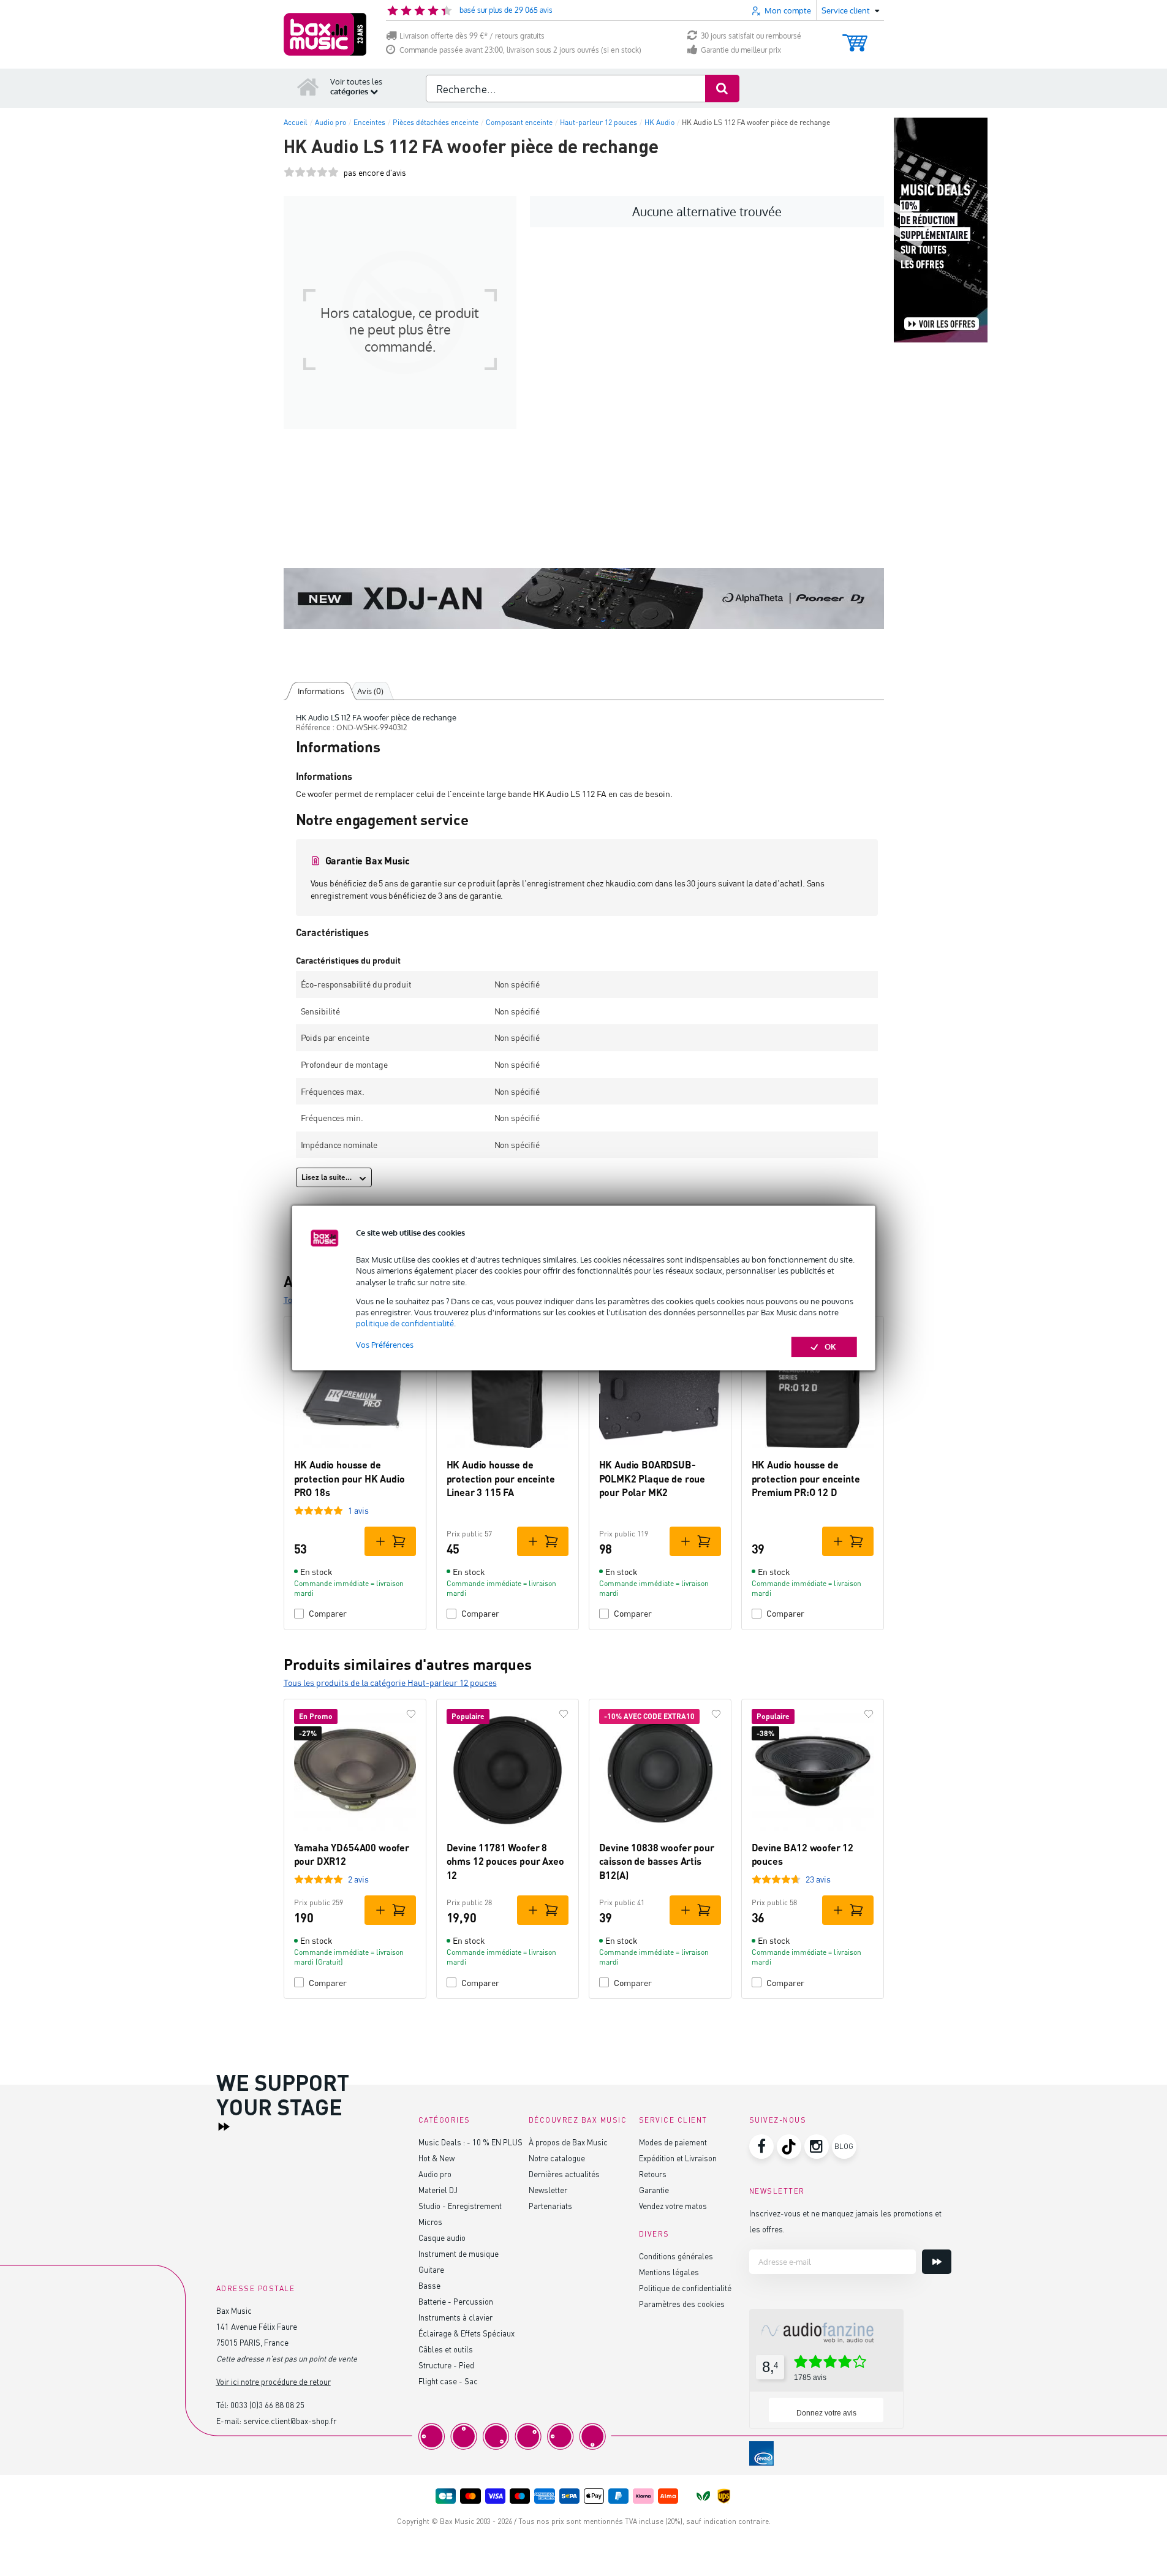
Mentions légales (669, 2272)
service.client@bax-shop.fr (290, 2421)
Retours (653, 2174)
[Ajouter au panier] (390, 1541)
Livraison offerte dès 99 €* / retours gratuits (472, 36)
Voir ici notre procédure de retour (274, 2381)
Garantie (654, 2190)
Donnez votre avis (826, 2413)
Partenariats (550, 2206)
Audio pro (435, 2174)
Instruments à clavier (455, 2317)
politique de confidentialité (405, 1323)
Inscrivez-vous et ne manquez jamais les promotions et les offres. (845, 2221)
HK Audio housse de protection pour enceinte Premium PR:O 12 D (806, 1478)
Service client (673, 2120)
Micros (430, 2222)
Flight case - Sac (448, 2381)
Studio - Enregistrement (460, 2206)
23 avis (818, 1879)
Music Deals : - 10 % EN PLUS (470, 2142)
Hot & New (436, 2158)
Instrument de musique (459, 2253)
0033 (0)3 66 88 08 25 (267, 2405)
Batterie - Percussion (456, 2301)
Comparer (328, 1613)
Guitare (431, 2269)
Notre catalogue (557, 2158)
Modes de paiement (673, 2142)
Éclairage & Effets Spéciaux (466, 2333)
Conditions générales (676, 2256)
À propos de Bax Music (568, 2142)
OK (830, 1347)
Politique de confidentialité (685, 2288)
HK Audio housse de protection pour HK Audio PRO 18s (349, 1478)
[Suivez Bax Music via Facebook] (761, 2147)
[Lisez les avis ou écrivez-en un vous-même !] (311, 172)
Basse (429, 2285)
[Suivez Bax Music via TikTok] (789, 2147)
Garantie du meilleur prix (741, 50)
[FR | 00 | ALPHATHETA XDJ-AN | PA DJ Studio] (584, 599)
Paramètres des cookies (682, 2304)
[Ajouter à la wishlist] (411, 1714)
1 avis (358, 1510)
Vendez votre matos (673, 2206)
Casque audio (442, 2238)
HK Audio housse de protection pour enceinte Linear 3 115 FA (501, 1478)
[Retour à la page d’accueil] (308, 86)
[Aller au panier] (855, 37)
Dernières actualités (564, 2174)
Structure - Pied (446, 2365)
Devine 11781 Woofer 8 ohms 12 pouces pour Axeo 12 (505, 1861)
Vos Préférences (385, 1345)
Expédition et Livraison (678, 2158)
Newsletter (548, 2190)
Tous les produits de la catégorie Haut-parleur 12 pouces (390, 1683)
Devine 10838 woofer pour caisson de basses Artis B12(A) (657, 1861)
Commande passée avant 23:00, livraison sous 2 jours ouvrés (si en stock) (520, 50)
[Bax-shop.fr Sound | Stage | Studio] (325, 34)
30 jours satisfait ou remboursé (751, 36)
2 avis (358, 1879)
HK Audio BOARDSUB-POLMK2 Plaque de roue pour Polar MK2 (652, 1478)
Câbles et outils (446, 2349)
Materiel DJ (438, 2190)
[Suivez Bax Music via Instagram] (817, 2147)
